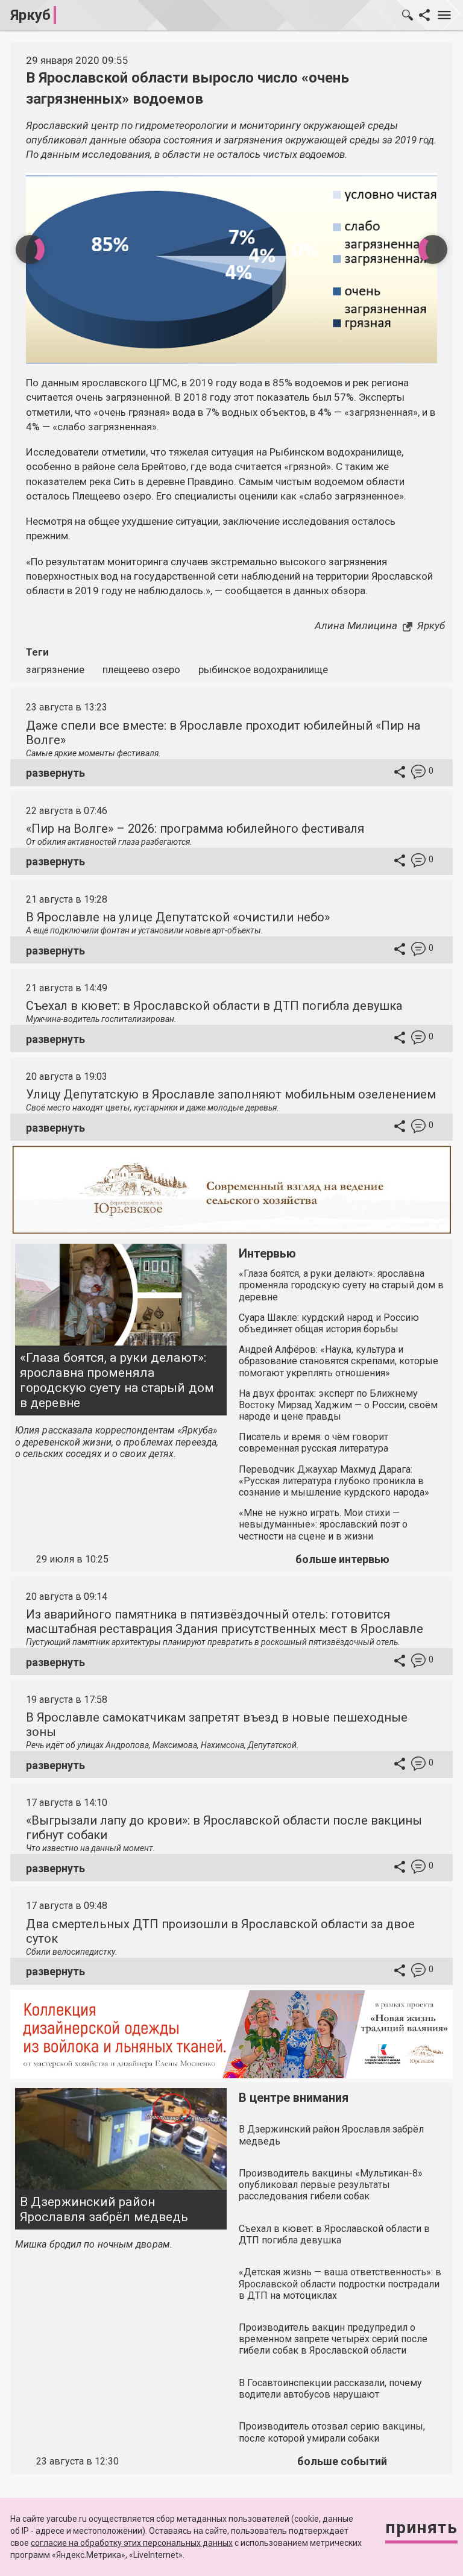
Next (433, 249)
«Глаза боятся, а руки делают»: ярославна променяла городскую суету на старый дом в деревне (117, 1380)
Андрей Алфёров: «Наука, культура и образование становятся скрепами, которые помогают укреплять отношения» (339, 1361)
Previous (30, 249)
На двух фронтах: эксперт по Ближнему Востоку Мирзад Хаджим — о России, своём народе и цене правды (338, 1405)
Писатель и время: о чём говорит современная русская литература (313, 1443)
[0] (418, 773)
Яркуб (30, 15)
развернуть (55, 773)
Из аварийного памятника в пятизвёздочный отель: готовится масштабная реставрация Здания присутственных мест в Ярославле (225, 1622)
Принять (421, 2527)
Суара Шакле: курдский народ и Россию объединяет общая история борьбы (329, 1323)
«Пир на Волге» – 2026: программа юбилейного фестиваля (195, 829)
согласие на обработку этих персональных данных (132, 2543)
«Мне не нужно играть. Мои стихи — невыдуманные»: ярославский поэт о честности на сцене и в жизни (323, 1524)
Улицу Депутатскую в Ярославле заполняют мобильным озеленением (231, 1094)
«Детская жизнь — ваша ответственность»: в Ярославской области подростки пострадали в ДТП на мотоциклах (340, 2283)
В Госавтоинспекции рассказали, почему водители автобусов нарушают (330, 2389)
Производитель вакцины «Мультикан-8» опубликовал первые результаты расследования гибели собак (331, 2185)
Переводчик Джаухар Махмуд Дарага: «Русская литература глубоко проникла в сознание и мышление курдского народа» (334, 1481)
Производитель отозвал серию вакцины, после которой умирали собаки (332, 2432)
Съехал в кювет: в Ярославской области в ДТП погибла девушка (214, 1006)
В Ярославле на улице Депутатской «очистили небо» (178, 917)
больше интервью (342, 1559)
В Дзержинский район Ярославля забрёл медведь (104, 2209)
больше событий (342, 2461)
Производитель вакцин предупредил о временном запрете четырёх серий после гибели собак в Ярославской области (333, 2339)
